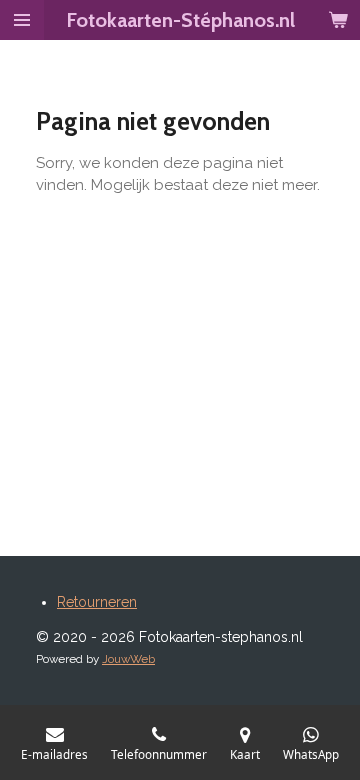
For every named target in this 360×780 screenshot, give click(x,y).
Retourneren (97, 602)
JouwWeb (128, 659)
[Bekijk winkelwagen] (338, 20)
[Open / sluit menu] (22, 20)
